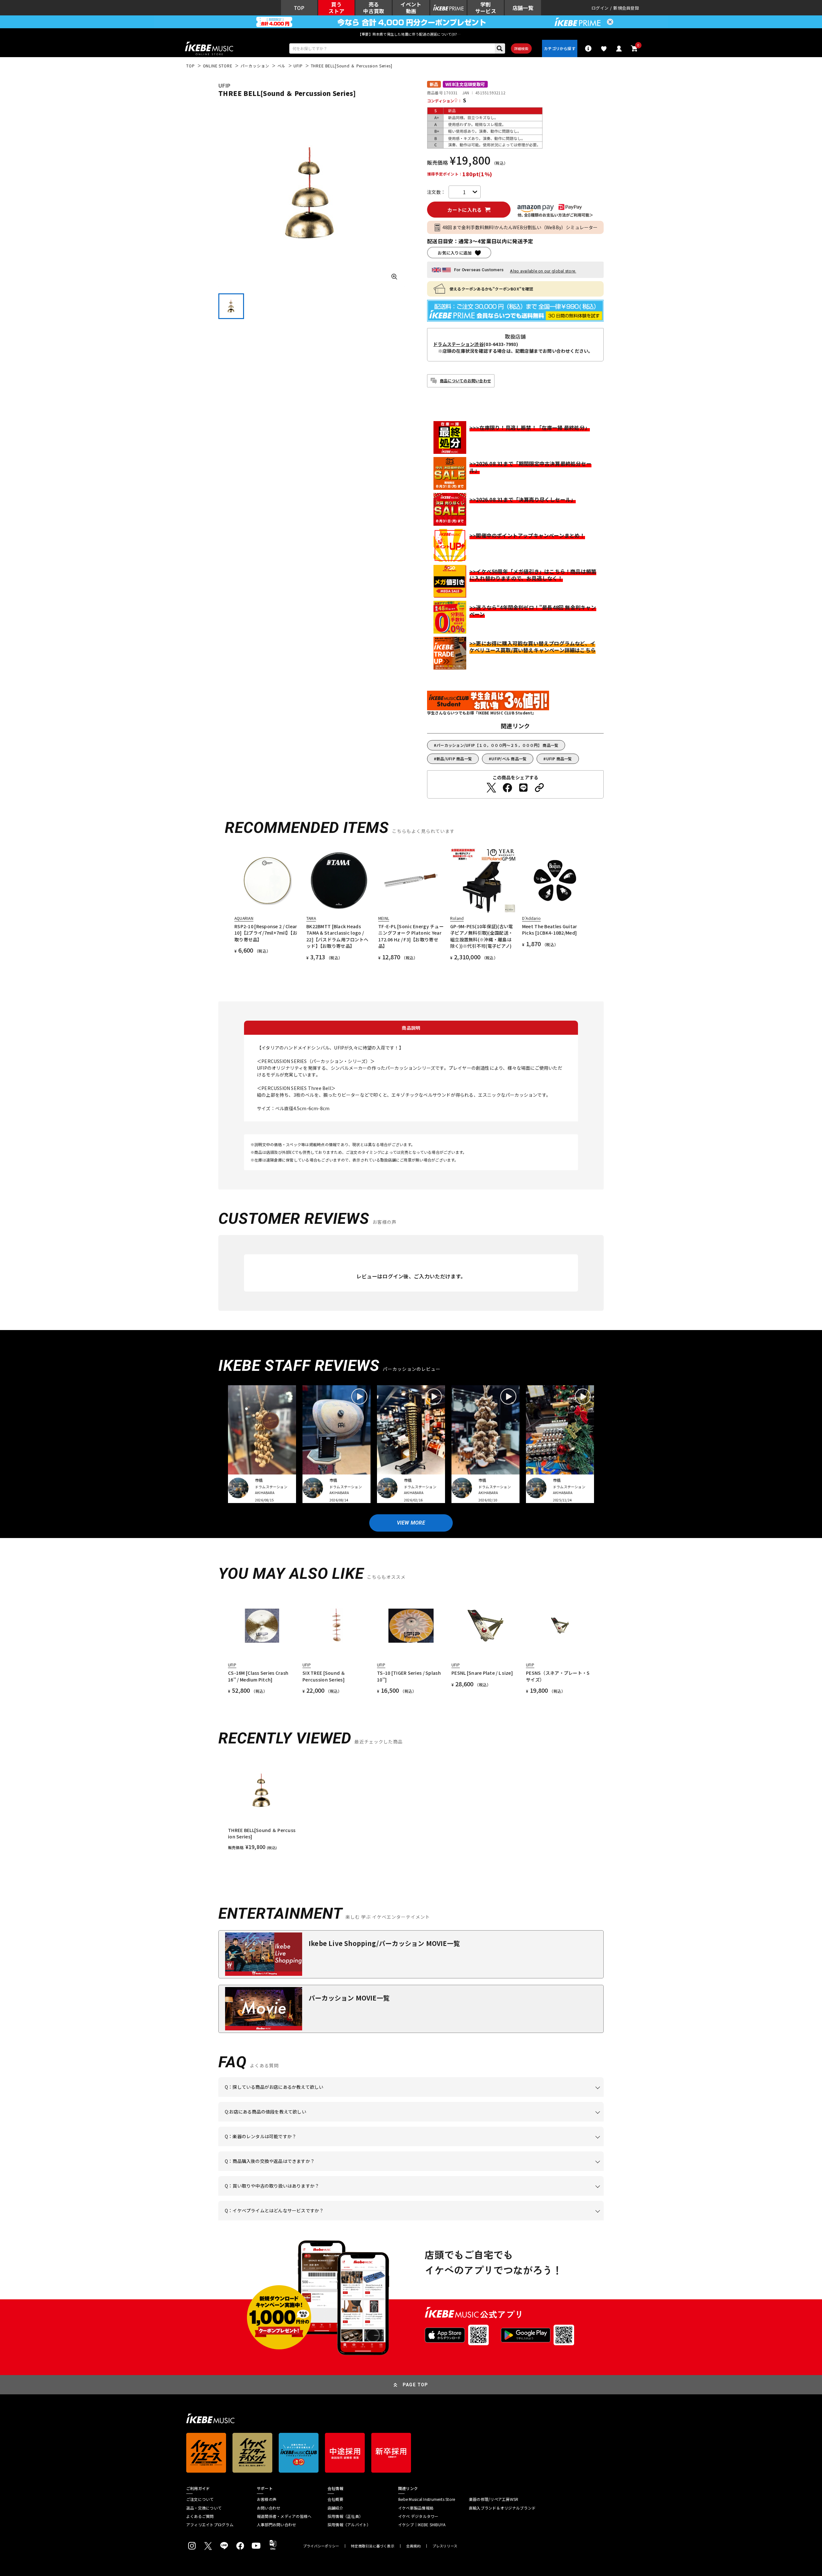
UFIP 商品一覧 (559, 759)
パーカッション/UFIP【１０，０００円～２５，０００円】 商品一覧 (497, 745)
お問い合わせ (269, 2508)
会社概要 (335, 2499)
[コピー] (539, 788)
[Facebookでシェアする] (507, 788)
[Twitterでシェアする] (491, 788)
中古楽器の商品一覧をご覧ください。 (414, 2146)
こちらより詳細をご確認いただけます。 (325, 2220)
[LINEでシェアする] (523, 788)
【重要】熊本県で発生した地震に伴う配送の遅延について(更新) (411, 34)
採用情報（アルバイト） (349, 2525)
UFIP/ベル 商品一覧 (509, 759)
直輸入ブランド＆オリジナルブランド (502, 2508)
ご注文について (200, 2499)
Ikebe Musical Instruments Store (427, 2499)
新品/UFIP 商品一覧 (454, 759)
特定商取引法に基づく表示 (373, 2546)
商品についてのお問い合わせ (465, 380)
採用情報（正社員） (345, 2516)
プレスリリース (445, 2546)
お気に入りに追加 (455, 253)
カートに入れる (464, 210)
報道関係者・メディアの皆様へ (284, 2516)
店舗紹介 (335, 2508)
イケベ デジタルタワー (418, 2516)
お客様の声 (267, 2499)
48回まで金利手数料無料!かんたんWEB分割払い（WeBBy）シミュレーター (520, 227)
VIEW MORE (411, 1523)
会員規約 (413, 2546)
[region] (411, 1804)
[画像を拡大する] (394, 277)
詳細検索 (521, 48)
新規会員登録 (626, 8)
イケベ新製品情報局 (416, 2508)
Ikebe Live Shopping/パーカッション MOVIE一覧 (384, 1943)
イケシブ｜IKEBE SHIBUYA (422, 2525)
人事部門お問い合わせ (276, 2525)
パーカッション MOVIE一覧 (349, 1998)
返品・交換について (204, 2508)
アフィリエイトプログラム (210, 2525)
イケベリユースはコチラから (309, 2196)
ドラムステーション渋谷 (458, 344)
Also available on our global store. (543, 271)
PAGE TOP (415, 2385)
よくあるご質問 (200, 2516)
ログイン (600, 8)
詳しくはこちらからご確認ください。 (523, 2171)
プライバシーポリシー (321, 2546)
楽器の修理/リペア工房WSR (494, 2499)
